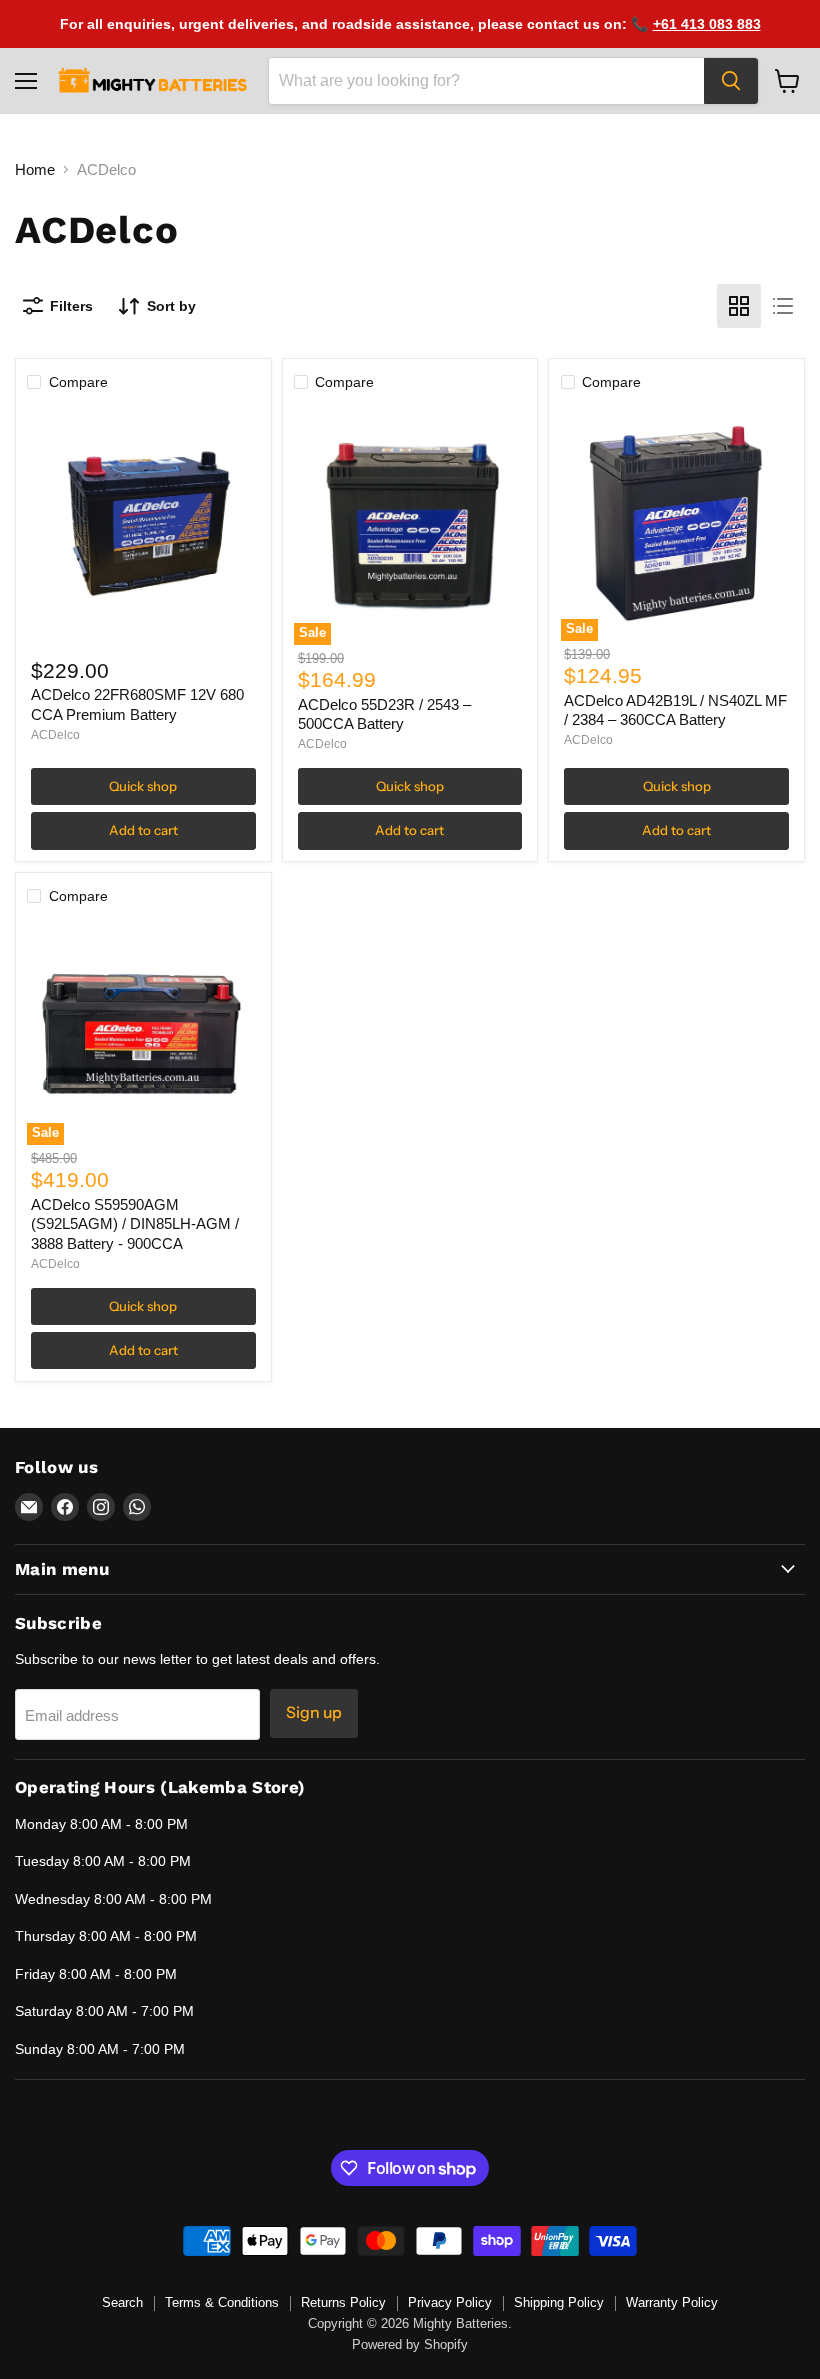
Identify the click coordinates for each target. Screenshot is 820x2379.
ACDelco (55, 735)
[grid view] (739, 306)
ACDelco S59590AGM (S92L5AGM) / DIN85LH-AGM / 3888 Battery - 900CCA (135, 1224)
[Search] (731, 81)
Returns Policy (343, 2302)
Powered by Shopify (410, 2344)
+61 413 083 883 (707, 24)
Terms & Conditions (222, 2302)
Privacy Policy (450, 2302)
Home (35, 169)
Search (122, 2302)
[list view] (783, 306)
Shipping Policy (559, 2302)
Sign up (314, 1712)
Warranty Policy (672, 2302)
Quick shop (143, 786)
